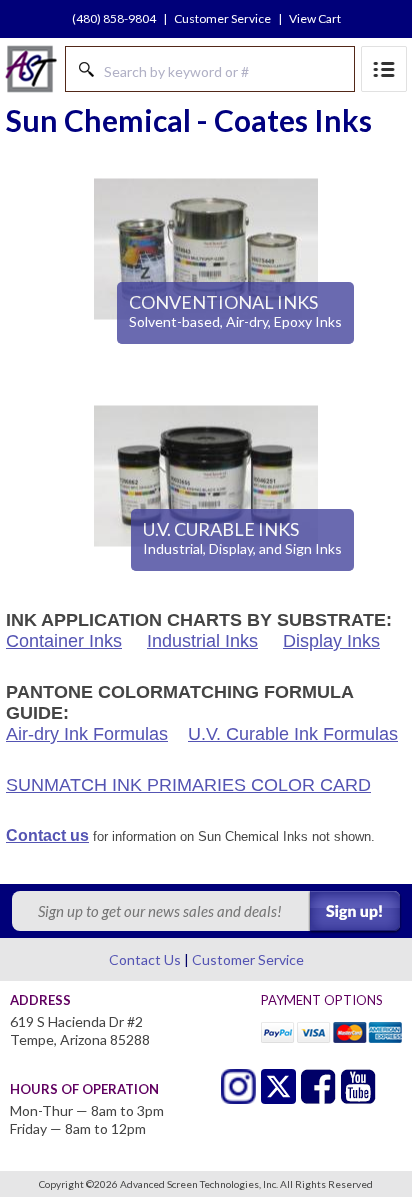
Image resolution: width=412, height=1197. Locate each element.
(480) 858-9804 (114, 18)
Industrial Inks (202, 641)
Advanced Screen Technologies (31, 69)
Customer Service (222, 18)
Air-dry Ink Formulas (87, 734)
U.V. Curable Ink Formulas (293, 734)
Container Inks (64, 641)
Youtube (358, 1086)
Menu (384, 69)
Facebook (318, 1086)
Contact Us (145, 959)
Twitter (238, 1086)
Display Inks (331, 641)
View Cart (315, 18)
